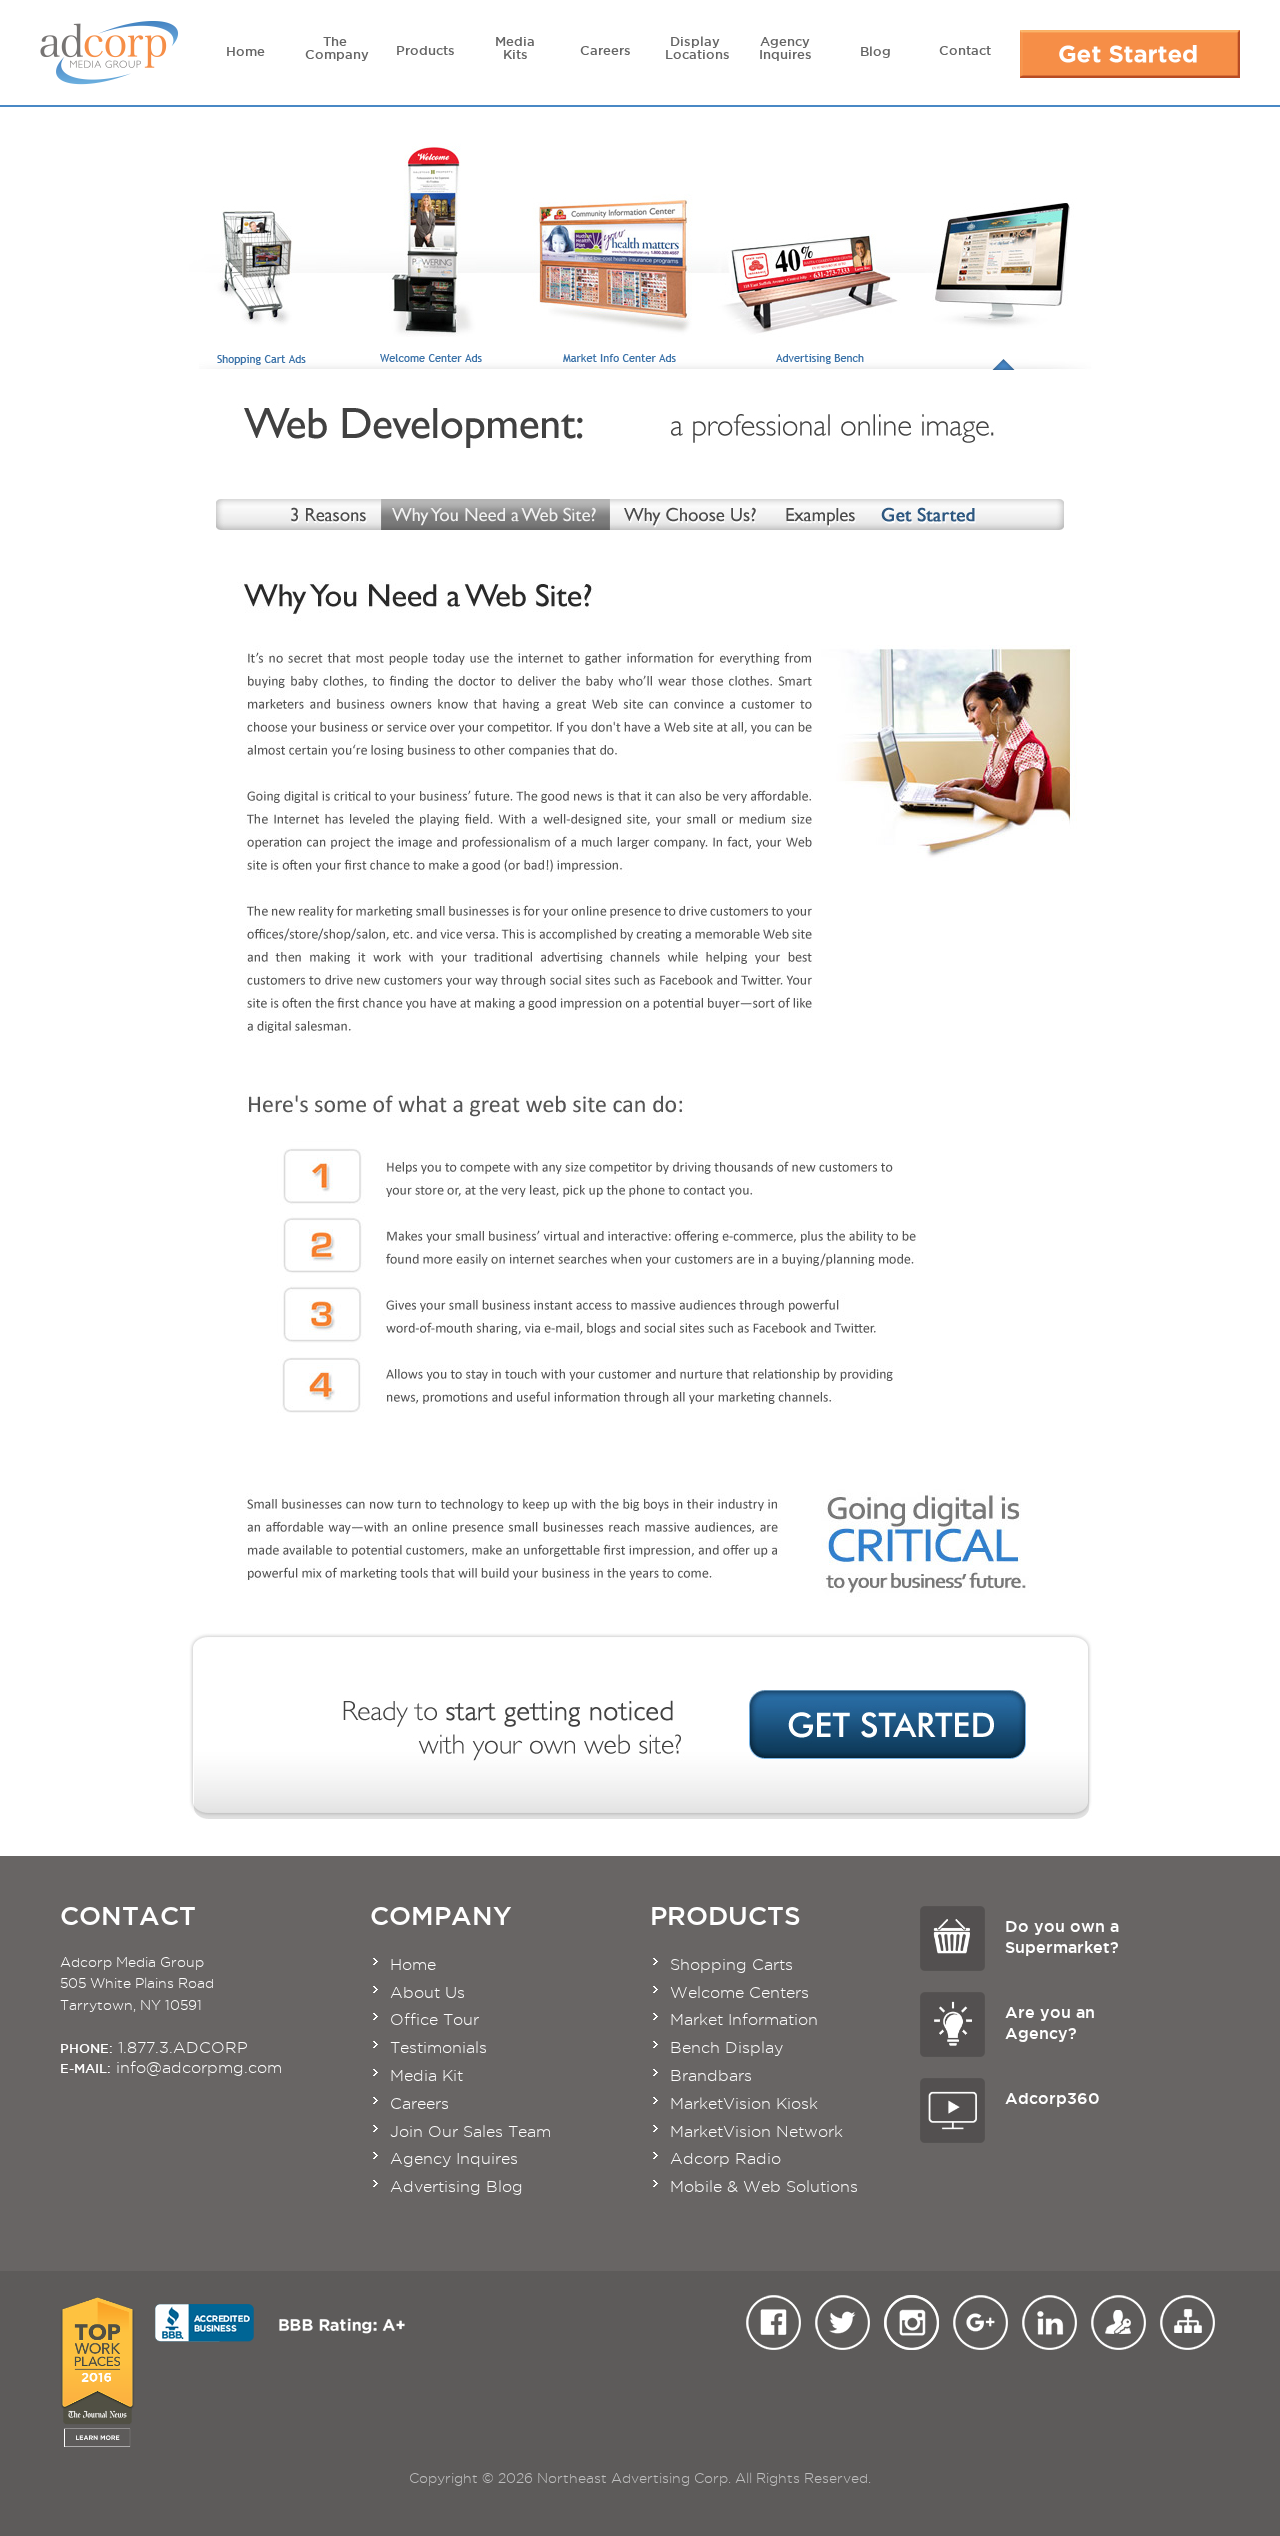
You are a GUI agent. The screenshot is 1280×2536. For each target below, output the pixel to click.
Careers (605, 50)
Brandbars (711, 2075)
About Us (427, 1992)
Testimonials (438, 2047)
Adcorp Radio (725, 2158)
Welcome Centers (739, 1992)
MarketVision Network (756, 2131)
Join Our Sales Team (470, 2131)
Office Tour (434, 2019)
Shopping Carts (731, 1964)
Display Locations (697, 47)
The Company (337, 47)
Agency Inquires (785, 47)
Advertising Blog (456, 2186)
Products (425, 50)
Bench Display (726, 2047)
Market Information (744, 2019)
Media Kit (426, 2075)
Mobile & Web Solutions (764, 2186)
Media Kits (515, 47)
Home (245, 51)
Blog (875, 51)
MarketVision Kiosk (744, 2103)
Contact (965, 50)
